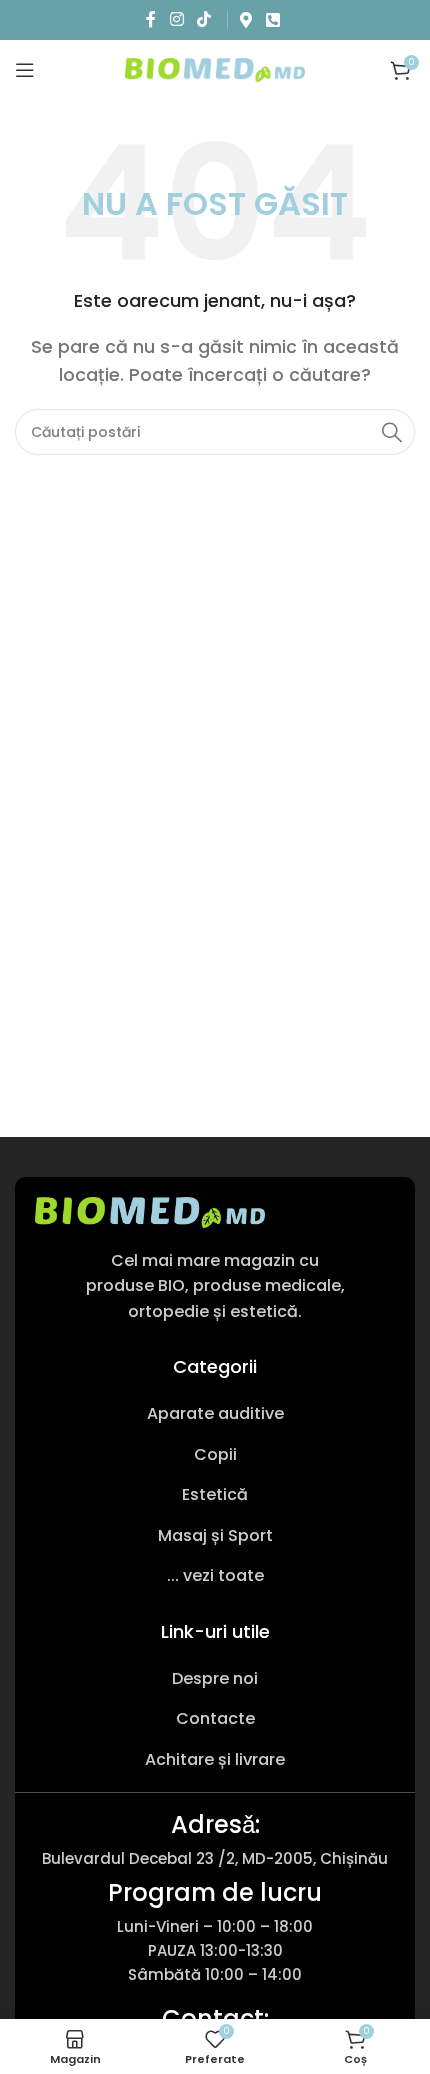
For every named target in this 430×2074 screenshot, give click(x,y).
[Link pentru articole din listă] (215, 1414)
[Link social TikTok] (203, 19)
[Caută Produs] (392, 432)
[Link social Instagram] (176, 19)
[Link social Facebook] (151, 19)
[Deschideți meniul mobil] (25, 70)
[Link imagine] (150, 1211)
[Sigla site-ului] (215, 68)
